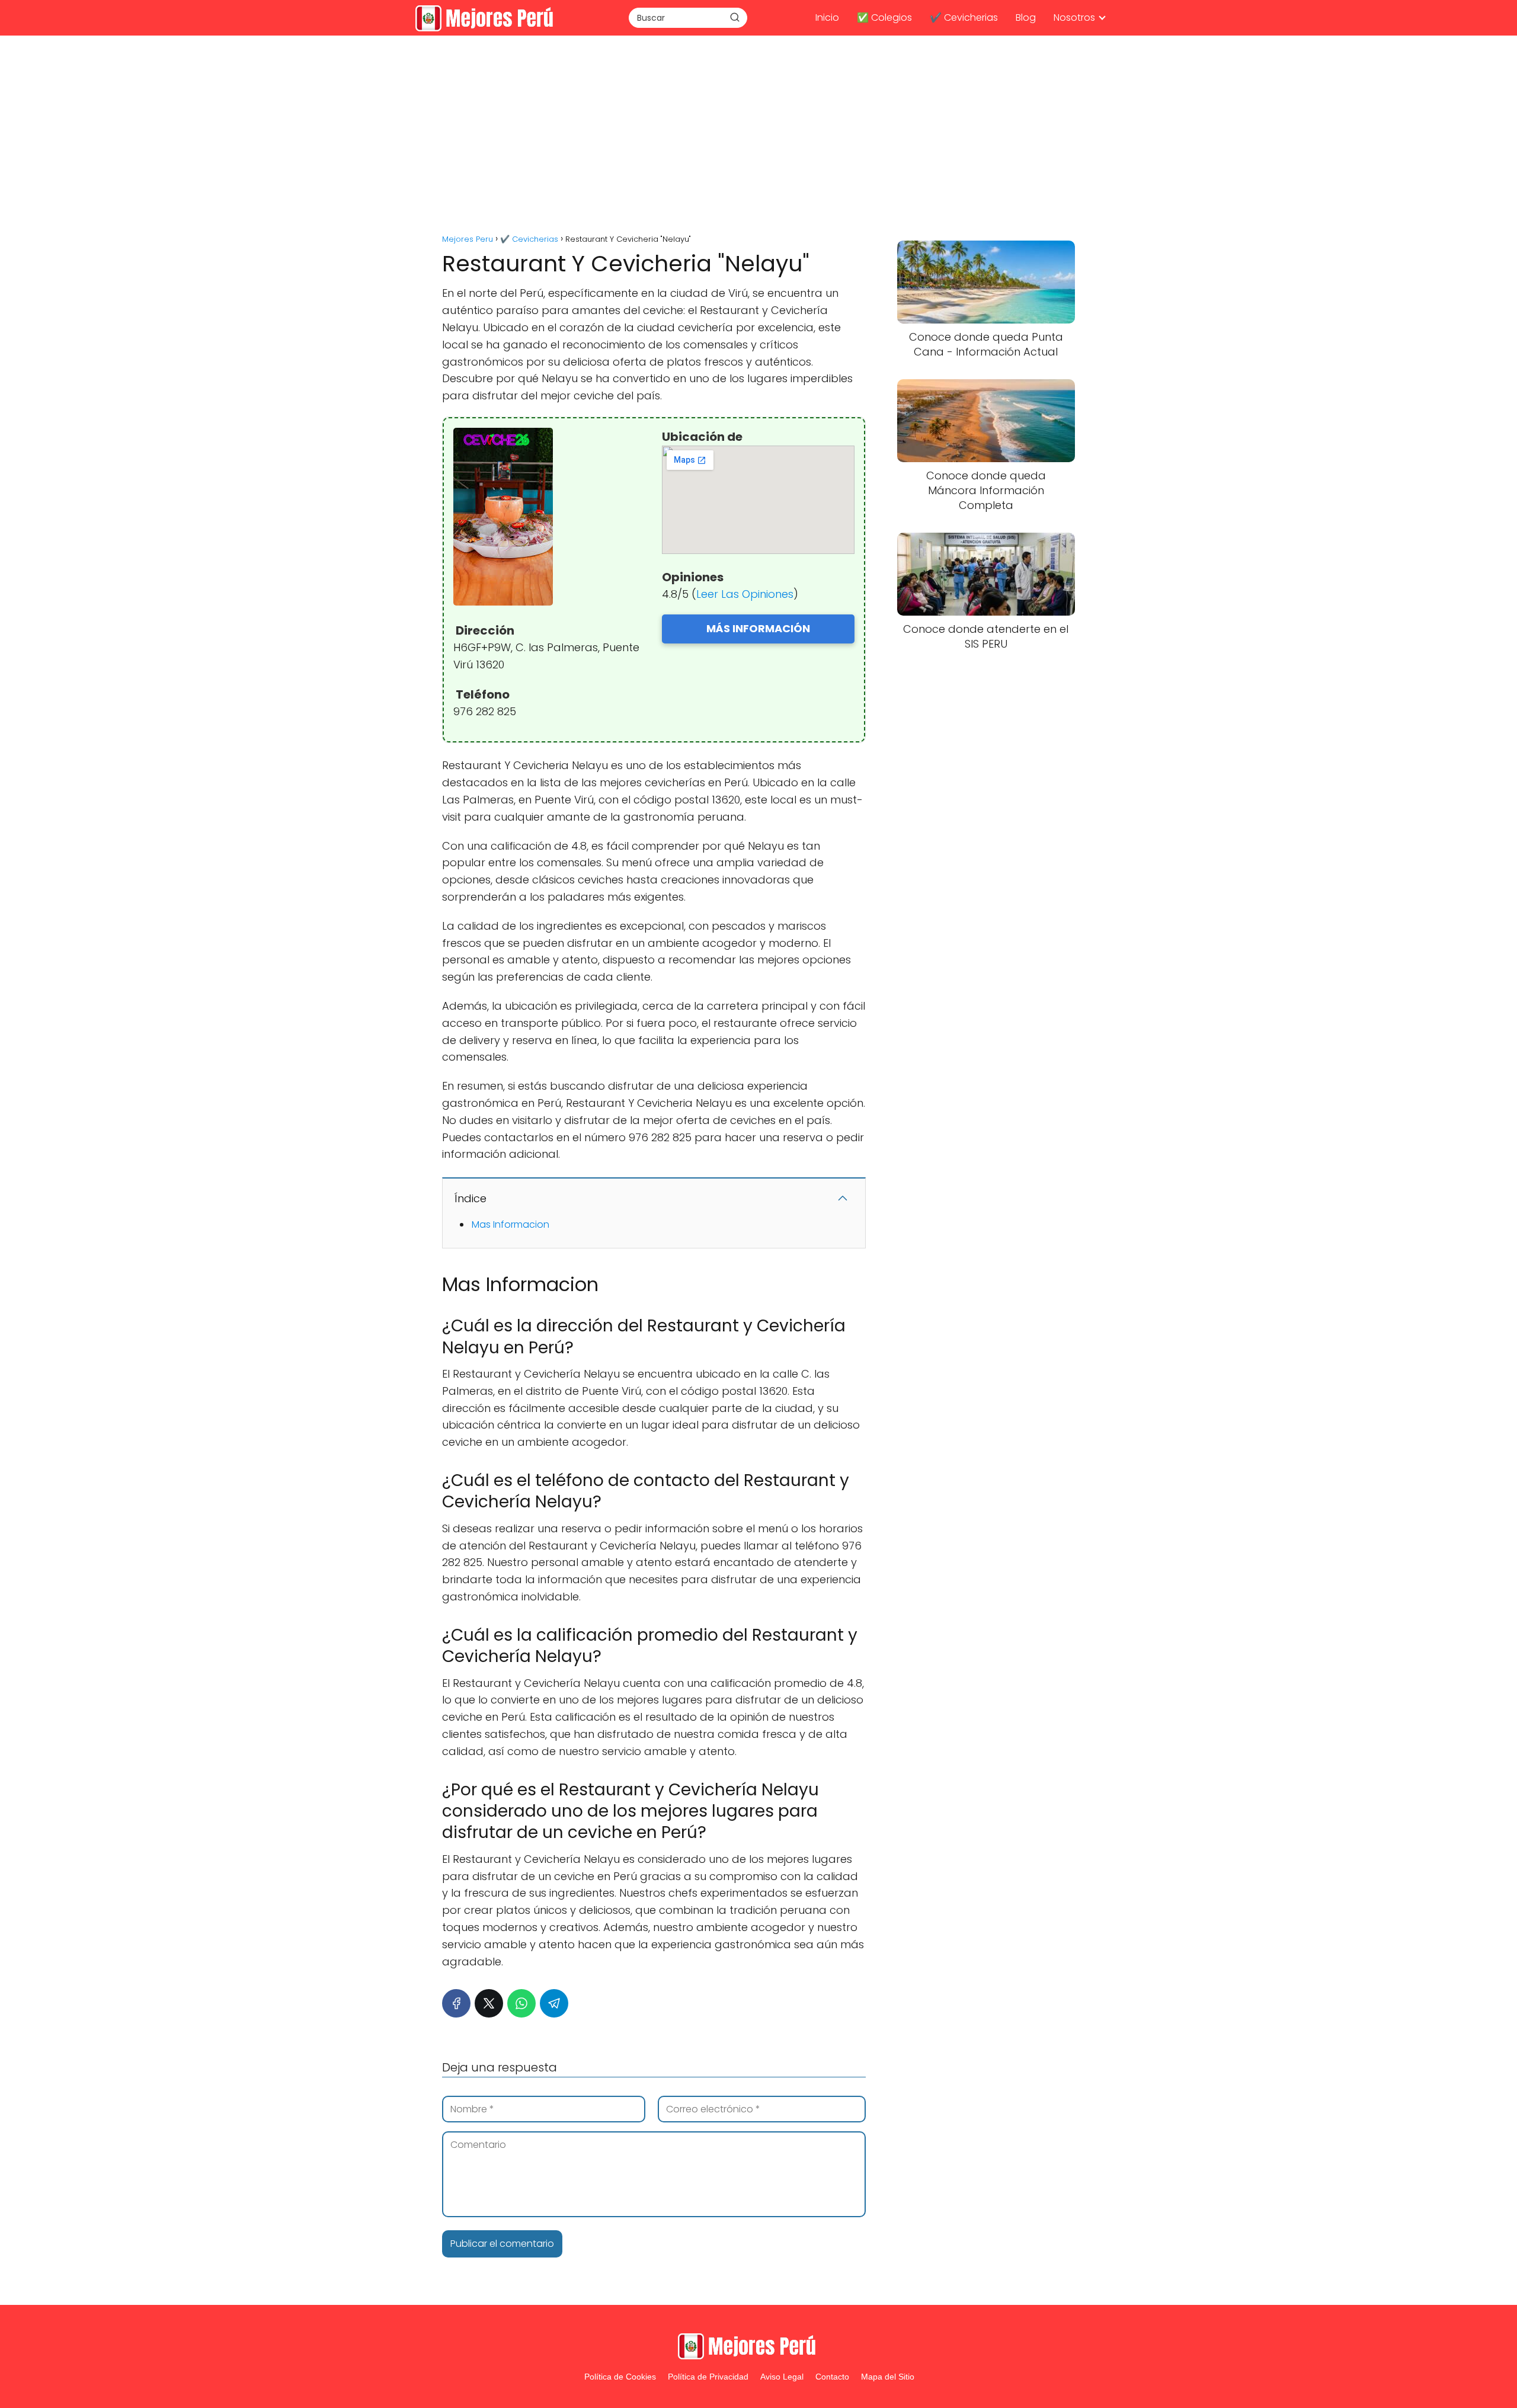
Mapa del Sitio (888, 2377)
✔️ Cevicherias (964, 17)
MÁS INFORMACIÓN (758, 628)
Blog (1026, 17)
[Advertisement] (758, 136)
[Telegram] (554, 2003)
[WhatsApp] (521, 2003)
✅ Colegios (884, 17)
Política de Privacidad (708, 2377)
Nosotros (1074, 17)
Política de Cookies (620, 2377)
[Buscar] (735, 17)
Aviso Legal (782, 2377)
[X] (489, 2003)
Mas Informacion (511, 1224)
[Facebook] (456, 2003)
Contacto (832, 2377)
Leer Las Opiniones (745, 594)
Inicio (827, 17)
